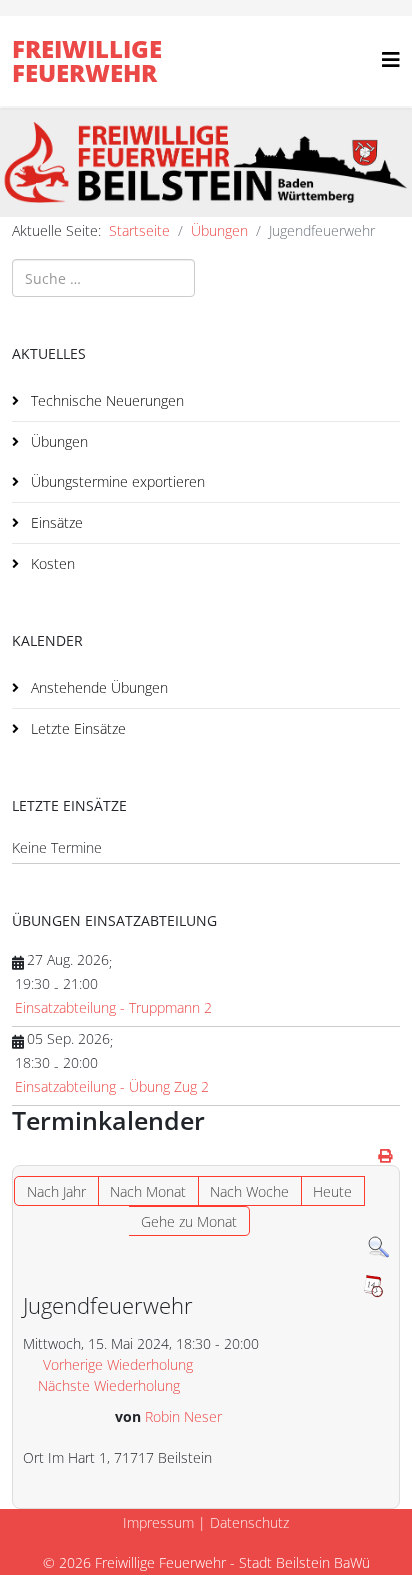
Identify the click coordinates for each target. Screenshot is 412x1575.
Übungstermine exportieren (116, 481)
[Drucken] (386, 1155)
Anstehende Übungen (97, 687)
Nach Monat (148, 1191)
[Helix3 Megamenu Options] (391, 59)
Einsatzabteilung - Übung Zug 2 (112, 1086)
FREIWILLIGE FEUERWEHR (87, 60)
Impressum (158, 1522)
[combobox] (103, 278)
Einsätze (55, 522)
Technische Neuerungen (105, 400)
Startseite (139, 230)
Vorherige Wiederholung (118, 1364)
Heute (332, 1191)
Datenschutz (249, 1522)
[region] (206, 162)
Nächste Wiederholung (109, 1385)
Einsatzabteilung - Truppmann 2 (113, 1007)
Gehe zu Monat (189, 1221)
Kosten (51, 563)
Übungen (219, 230)
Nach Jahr (56, 1191)
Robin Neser (183, 1416)
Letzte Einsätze (76, 728)
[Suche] (378, 1247)
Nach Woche (249, 1191)
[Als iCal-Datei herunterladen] (373, 1286)
